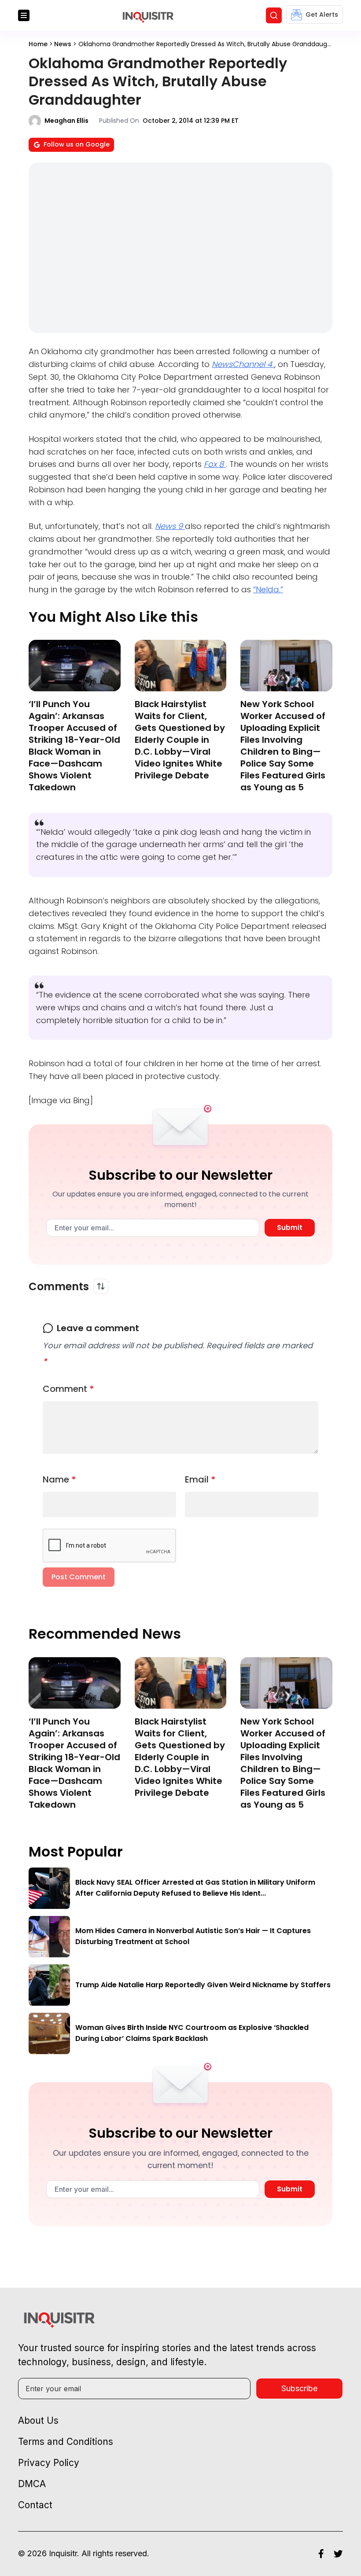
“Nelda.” (268, 589)
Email (200, 1479)
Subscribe (299, 2388)
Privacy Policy (49, 2463)
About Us (38, 2420)
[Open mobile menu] (24, 15)
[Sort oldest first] (101, 1286)
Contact (35, 2505)
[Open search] (274, 15)
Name (59, 1479)
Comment (68, 1389)
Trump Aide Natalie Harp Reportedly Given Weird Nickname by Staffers (203, 1985)
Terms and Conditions (66, 2442)
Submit (290, 1227)
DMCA (32, 2484)
